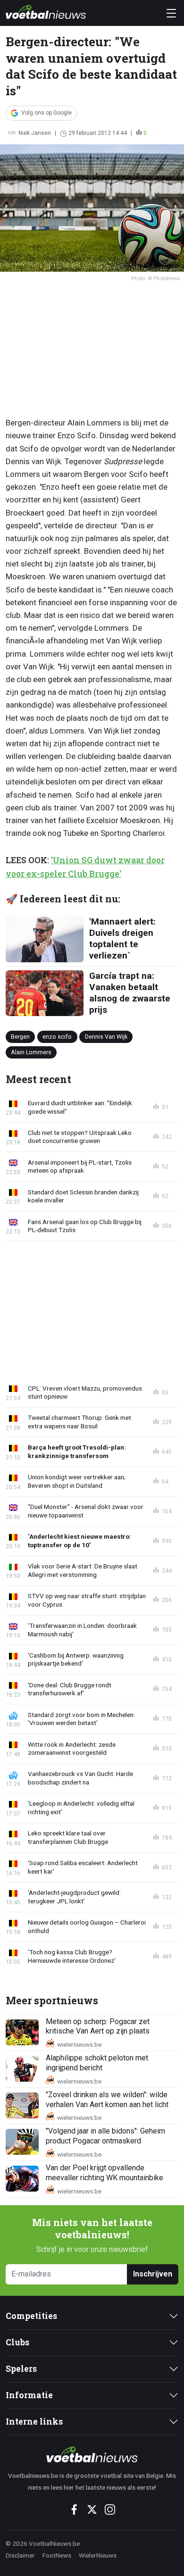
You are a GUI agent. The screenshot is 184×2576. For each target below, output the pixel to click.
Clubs (17, 2342)
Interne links (34, 2422)
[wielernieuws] (92, 2454)
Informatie (29, 2395)
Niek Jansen (35, 133)
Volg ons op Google (46, 113)
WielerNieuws (98, 2555)
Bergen (20, 1036)
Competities (31, 2316)
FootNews (57, 2555)
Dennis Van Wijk (106, 1036)
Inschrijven (153, 2274)
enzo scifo (57, 1036)
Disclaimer (20, 2555)
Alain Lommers (31, 1052)
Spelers (21, 2369)
